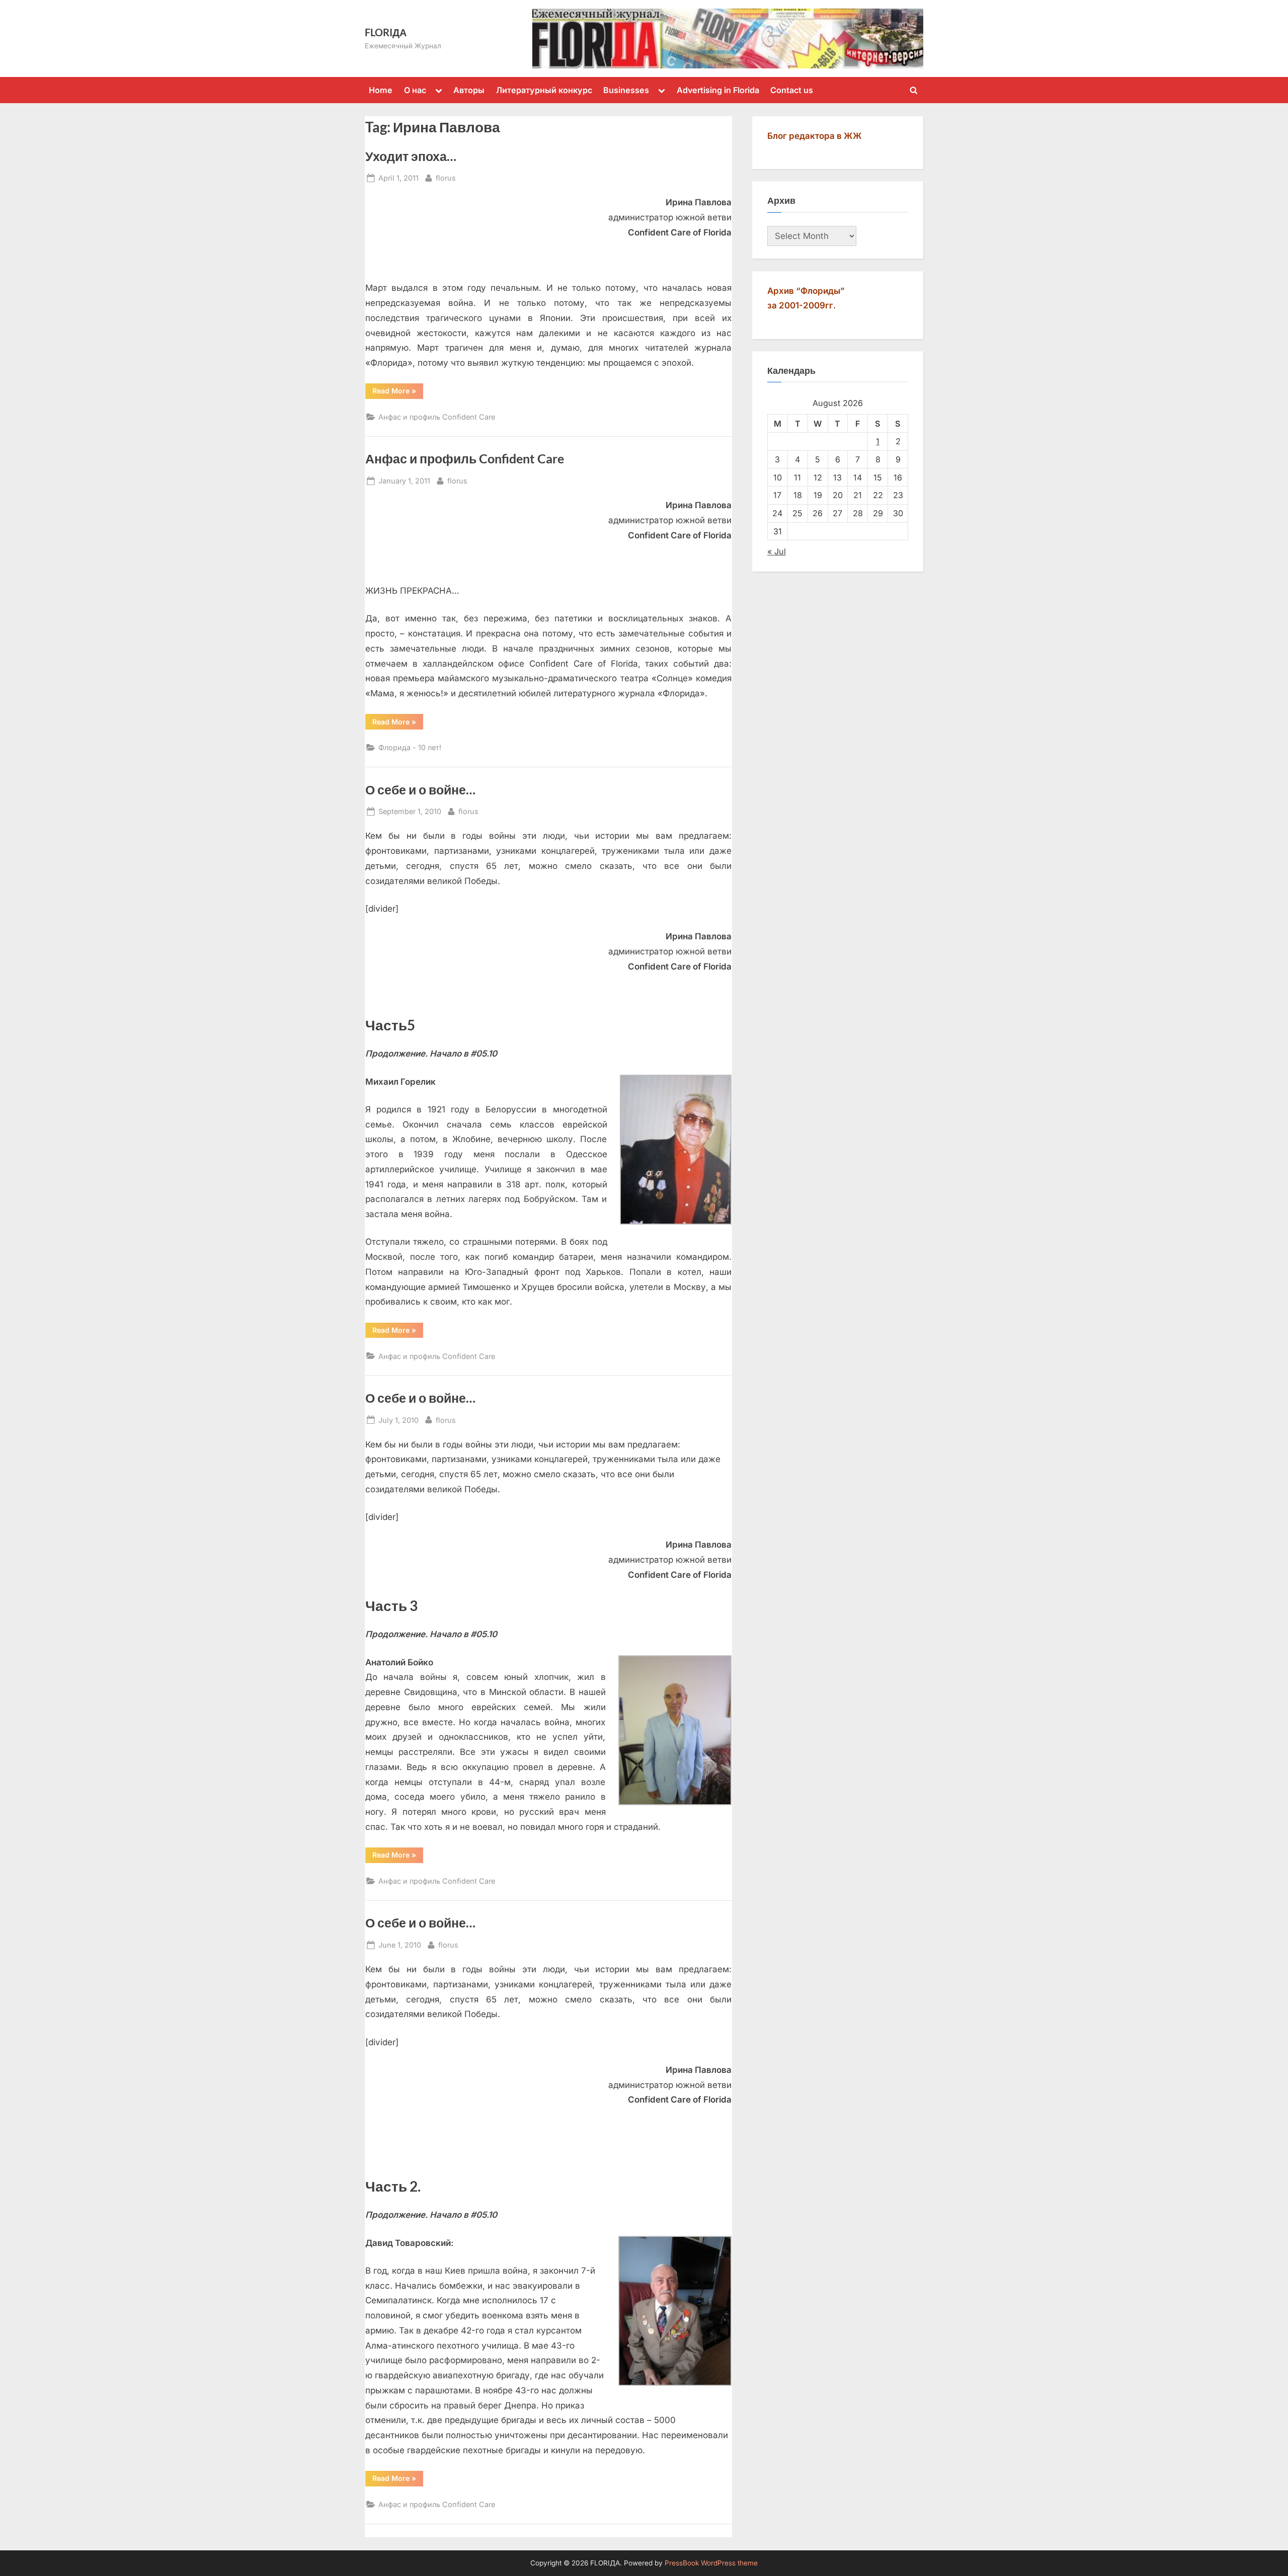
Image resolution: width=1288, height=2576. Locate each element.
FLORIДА (386, 32)
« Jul (777, 551)
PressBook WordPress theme (711, 2563)
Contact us (792, 90)
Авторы (469, 90)
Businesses (626, 90)
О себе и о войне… (420, 790)
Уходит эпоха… (411, 156)
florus (446, 178)
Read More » (398, 392)
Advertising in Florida (718, 90)
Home (381, 90)
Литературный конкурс (544, 90)
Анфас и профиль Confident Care (465, 459)
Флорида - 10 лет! (410, 747)
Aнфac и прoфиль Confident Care (437, 417)
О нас (415, 90)
